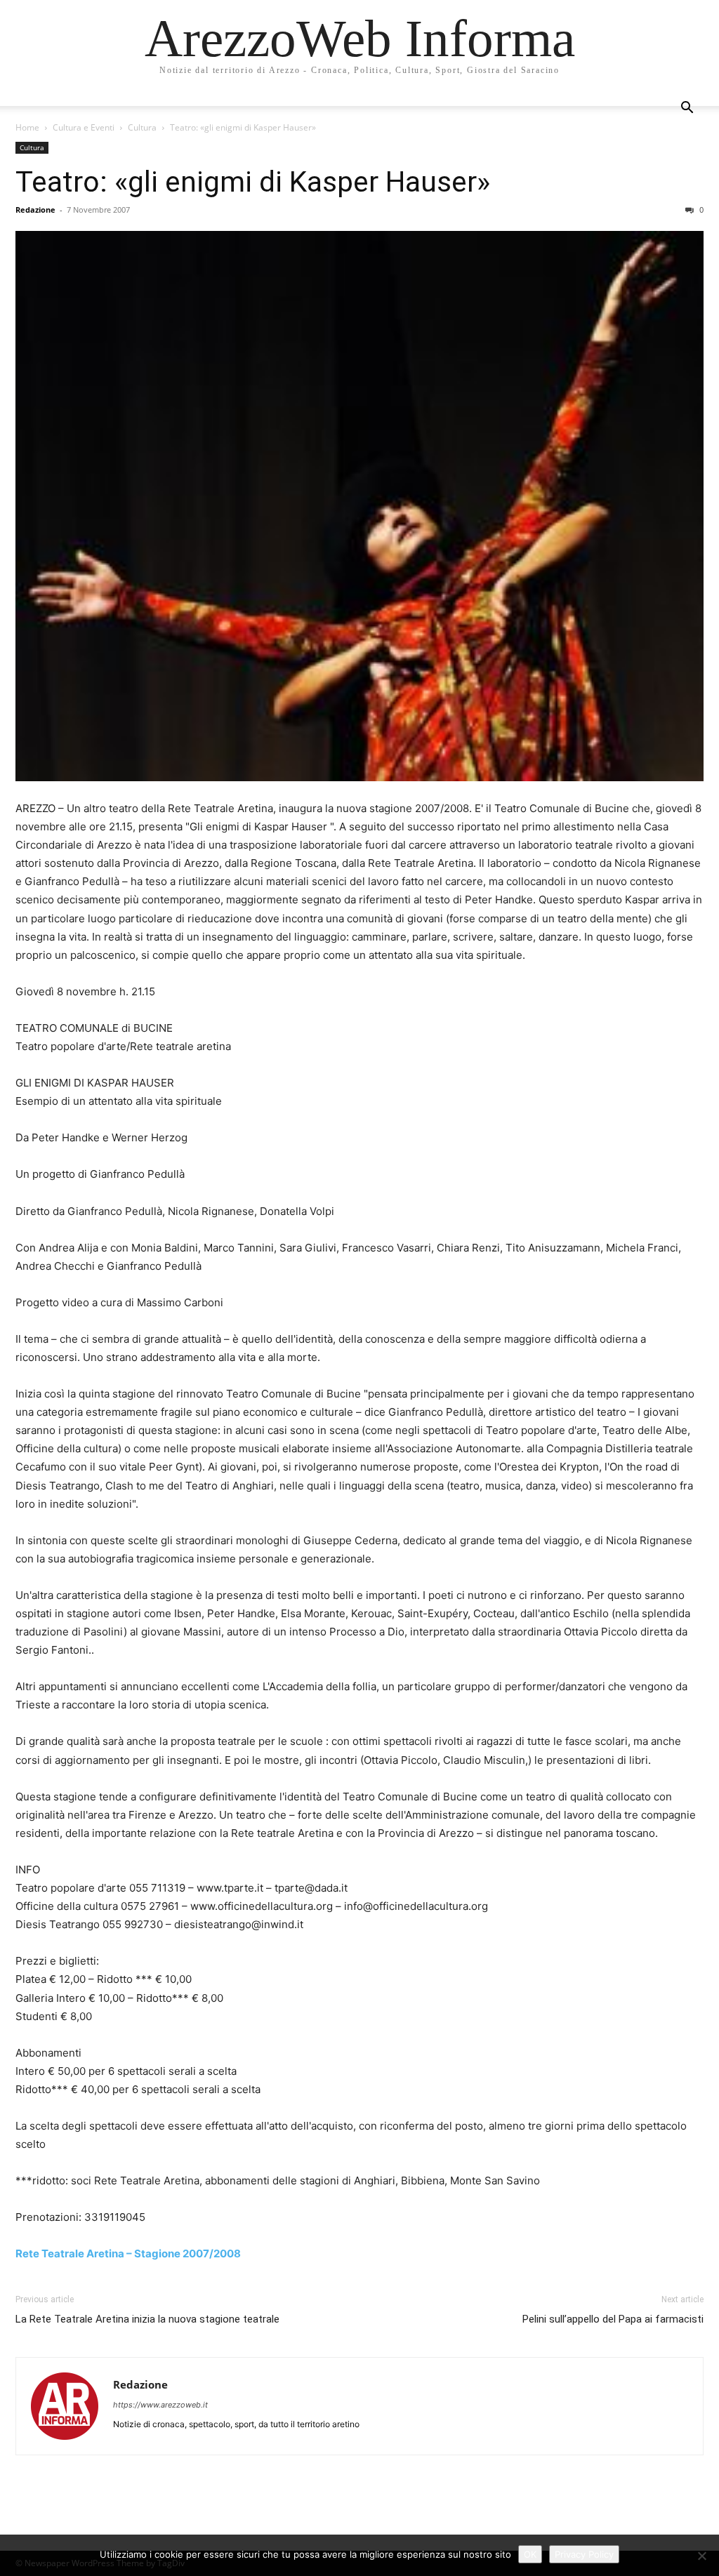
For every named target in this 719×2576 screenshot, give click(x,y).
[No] (701, 2556)
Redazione (35, 210)
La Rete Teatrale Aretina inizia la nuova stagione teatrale (147, 2319)
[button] (687, 109)
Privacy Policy (584, 2554)
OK (530, 2554)
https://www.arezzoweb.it (160, 2405)
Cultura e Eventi (84, 127)
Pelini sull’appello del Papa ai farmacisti (613, 2319)
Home (27, 127)
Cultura (142, 127)
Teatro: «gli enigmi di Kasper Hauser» (253, 182)
